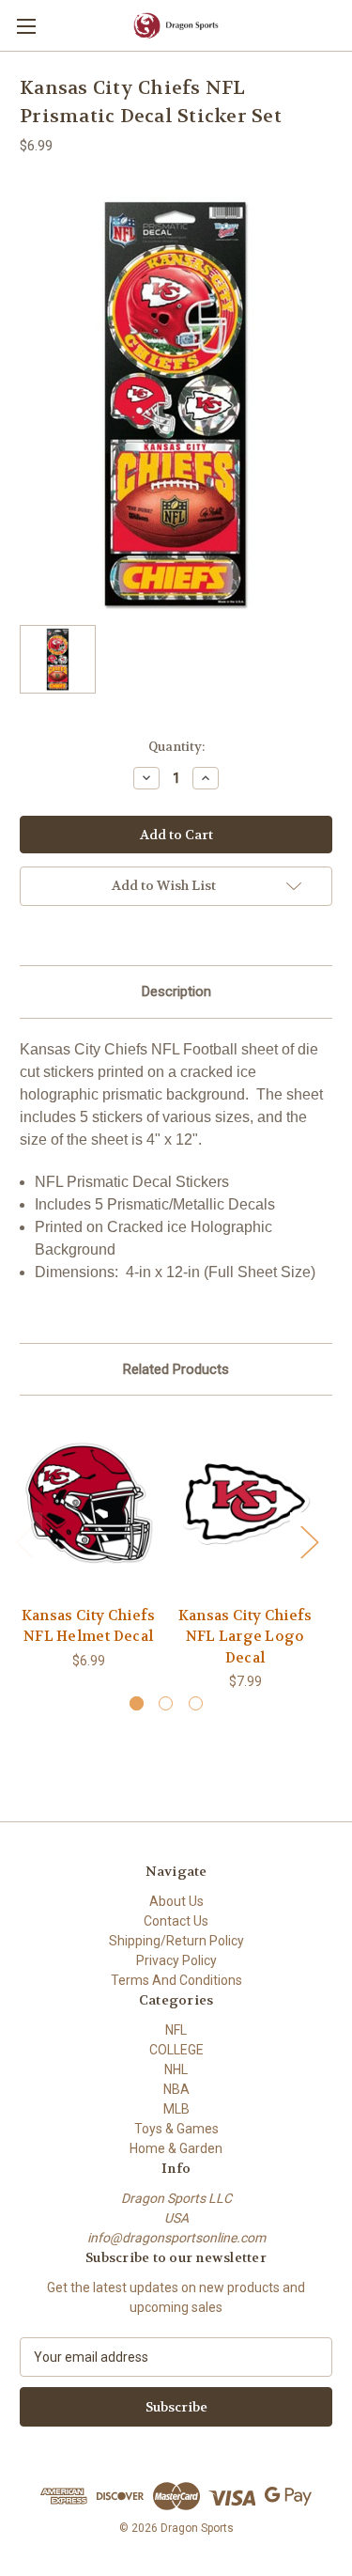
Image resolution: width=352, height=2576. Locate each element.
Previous (24, 1541)
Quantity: (176, 747)
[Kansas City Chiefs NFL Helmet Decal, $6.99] (88, 1505)
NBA (176, 2089)
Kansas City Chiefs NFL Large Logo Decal (245, 1637)
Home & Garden (176, 2148)
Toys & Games (176, 2129)
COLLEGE (176, 2050)
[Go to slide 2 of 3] (166, 1703)
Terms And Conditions (176, 1980)
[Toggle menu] (26, 26)
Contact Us (176, 1921)
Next (309, 1541)
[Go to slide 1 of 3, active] (137, 1703)
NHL (176, 2069)
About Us (176, 1901)
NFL (176, 2030)
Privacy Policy (176, 1960)
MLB (176, 2109)
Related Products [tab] (176, 1369)
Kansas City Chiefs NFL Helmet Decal (89, 1626)
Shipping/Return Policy (176, 1941)
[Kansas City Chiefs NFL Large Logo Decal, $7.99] (245, 1505)
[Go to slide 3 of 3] (196, 1703)
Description (176, 991)
